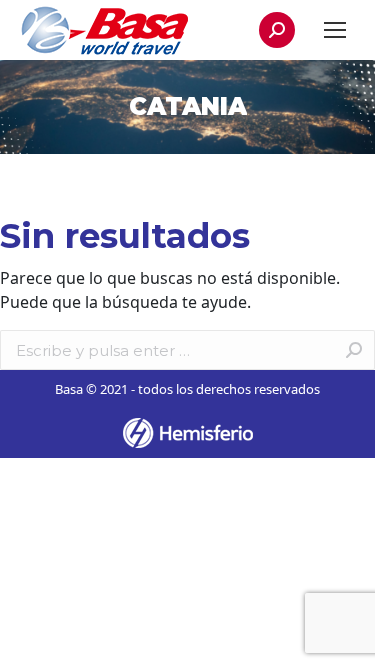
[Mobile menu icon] (335, 30)
